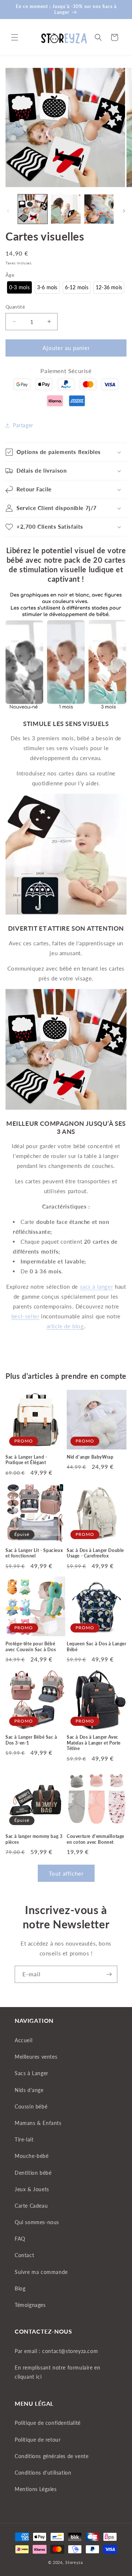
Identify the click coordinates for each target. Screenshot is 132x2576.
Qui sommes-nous (37, 2222)
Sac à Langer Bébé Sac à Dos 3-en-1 (31, 1740)
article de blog (65, 1326)
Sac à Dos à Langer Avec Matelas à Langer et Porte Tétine (94, 1743)
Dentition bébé (33, 2173)
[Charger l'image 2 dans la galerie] (66, 209)
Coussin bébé (31, 2106)
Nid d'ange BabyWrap (90, 1457)
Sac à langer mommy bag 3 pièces (34, 1839)
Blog (20, 2288)
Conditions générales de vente (52, 2456)
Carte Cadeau (31, 2206)
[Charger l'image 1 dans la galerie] (33, 209)
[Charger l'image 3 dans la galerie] (99, 209)
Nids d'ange (29, 2090)
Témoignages (30, 2305)
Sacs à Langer (32, 2073)
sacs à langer (97, 1287)
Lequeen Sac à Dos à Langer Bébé (97, 1647)
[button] (15, 37)
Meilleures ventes (36, 2057)
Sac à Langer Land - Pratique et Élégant (26, 1460)
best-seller (25, 1316)
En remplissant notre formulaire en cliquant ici (57, 2372)
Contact (24, 2255)
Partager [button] (23, 425)
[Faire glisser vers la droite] (124, 211)
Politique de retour (38, 2440)
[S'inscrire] (109, 1974)
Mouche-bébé (32, 2156)
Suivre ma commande (41, 2272)
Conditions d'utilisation (43, 2473)
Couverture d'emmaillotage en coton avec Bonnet (96, 1839)
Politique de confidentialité (48, 2423)
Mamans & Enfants (38, 2123)
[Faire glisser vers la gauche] (8, 211)
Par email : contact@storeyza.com (56, 2351)
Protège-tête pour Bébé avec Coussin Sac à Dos (31, 1647)
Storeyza (74, 2562)
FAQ (20, 2239)
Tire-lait (24, 2139)
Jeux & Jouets (32, 2189)
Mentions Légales (36, 2489)
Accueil (23, 2040)
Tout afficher (66, 1873)
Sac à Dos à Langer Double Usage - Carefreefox (95, 1553)
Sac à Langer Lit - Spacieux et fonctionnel (34, 1553)
